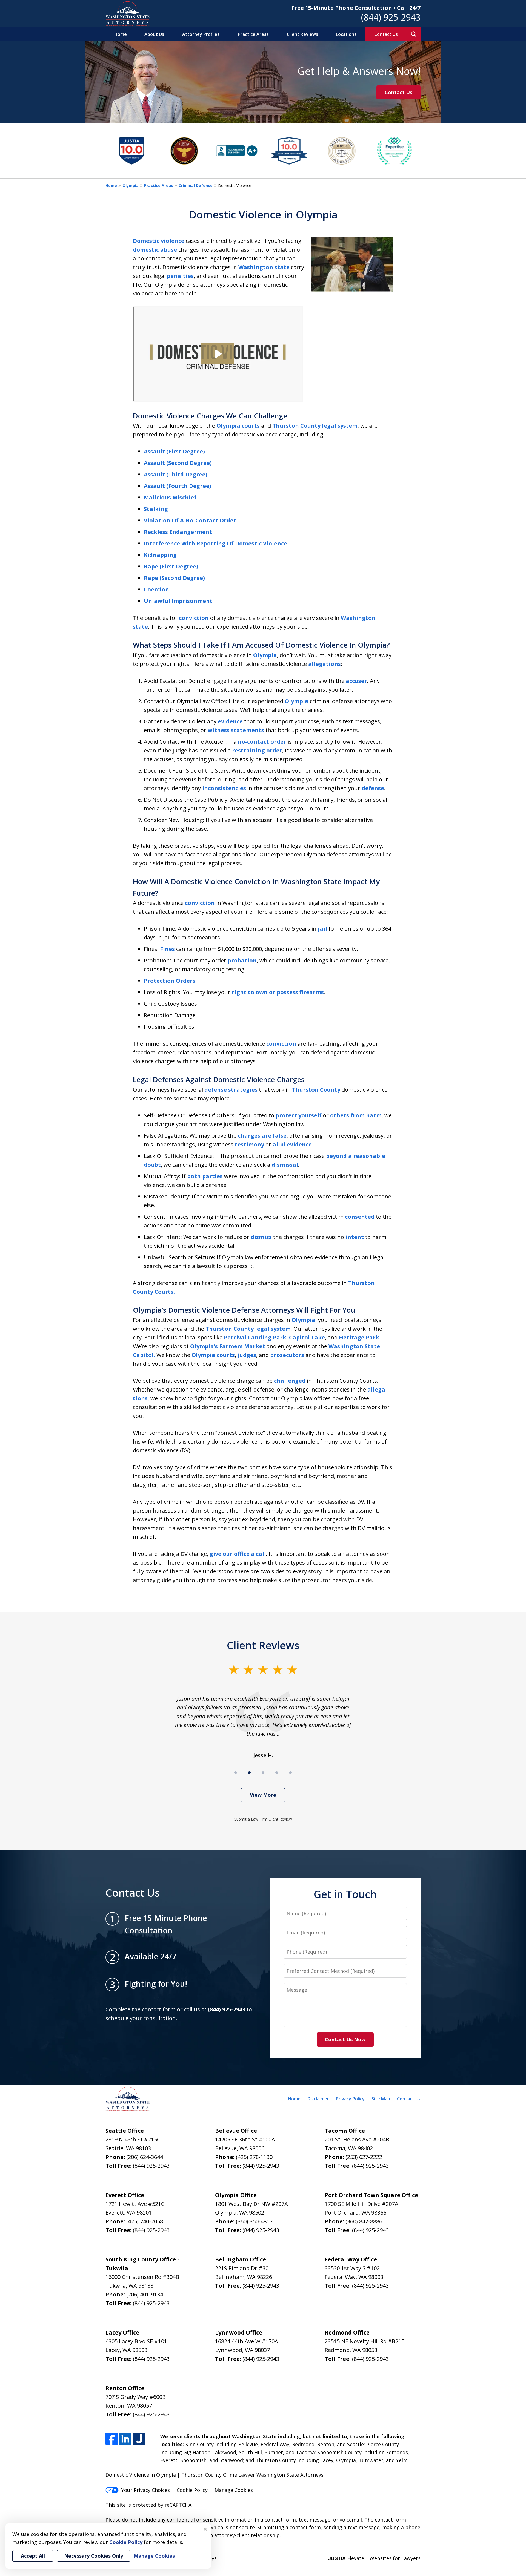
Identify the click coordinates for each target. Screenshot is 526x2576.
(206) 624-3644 (145, 2157)
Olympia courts (238, 426)
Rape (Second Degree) (174, 578)
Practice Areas (253, 34)
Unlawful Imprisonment (178, 601)
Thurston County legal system (315, 426)
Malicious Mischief (170, 497)
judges (247, 1355)
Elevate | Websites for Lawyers (374, 2558)
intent (355, 1237)
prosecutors (287, 1355)
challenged (290, 1381)
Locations (346, 34)
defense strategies (231, 1090)
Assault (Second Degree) (178, 463)
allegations (325, 664)
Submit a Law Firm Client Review (263, 1819)
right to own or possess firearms (278, 992)
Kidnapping (160, 555)
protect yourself (299, 1115)
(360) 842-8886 (364, 2221)
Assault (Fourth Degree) (178, 486)
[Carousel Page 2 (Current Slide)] (249, 1773)
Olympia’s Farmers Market (228, 1346)
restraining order (257, 750)
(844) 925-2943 (391, 17)
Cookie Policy (192, 2490)
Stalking (156, 509)
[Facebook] (112, 2439)
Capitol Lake (307, 1337)
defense (373, 788)
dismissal (285, 1165)
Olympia (131, 186)
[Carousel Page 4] (277, 1773)
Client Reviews (302, 34)
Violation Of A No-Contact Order (190, 520)
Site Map (381, 2099)
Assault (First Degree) (174, 451)
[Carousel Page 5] (290, 1773)
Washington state (264, 267)
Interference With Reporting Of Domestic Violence (215, 543)
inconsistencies (224, 788)
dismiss (261, 1237)
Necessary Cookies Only (94, 2556)
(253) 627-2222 (364, 2157)
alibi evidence (292, 1144)
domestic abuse (155, 250)
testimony (249, 1144)
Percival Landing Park (255, 1337)
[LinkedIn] (125, 2439)
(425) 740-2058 (145, 2221)
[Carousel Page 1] (236, 1773)
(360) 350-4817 (254, 2221)
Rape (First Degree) (171, 566)
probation (242, 960)
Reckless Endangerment (178, 532)
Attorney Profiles (201, 34)
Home (121, 34)
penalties (180, 276)
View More (263, 1795)
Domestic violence (159, 241)
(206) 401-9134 (145, 2294)
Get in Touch (345, 1894)
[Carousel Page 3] (263, 1773)
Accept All (33, 2556)
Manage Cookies (234, 2490)
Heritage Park (359, 1337)
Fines (167, 949)
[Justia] (139, 2439)
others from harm (356, 1115)
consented (360, 1217)
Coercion (156, 589)
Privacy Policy (350, 2099)
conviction (194, 618)
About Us (154, 34)
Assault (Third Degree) (176, 474)
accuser (356, 681)
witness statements (236, 730)
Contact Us (386, 34)
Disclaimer (318, 2099)
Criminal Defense (196, 186)
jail (322, 929)
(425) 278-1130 (254, 2157)
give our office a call (238, 1554)
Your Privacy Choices (146, 2490)
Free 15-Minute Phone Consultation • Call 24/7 (356, 8)
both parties (205, 1176)
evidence (230, 721)
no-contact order (262, 742)
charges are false (262, 1136)
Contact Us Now (345, 2039)
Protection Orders (170, 981)
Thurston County (316, 1090)
